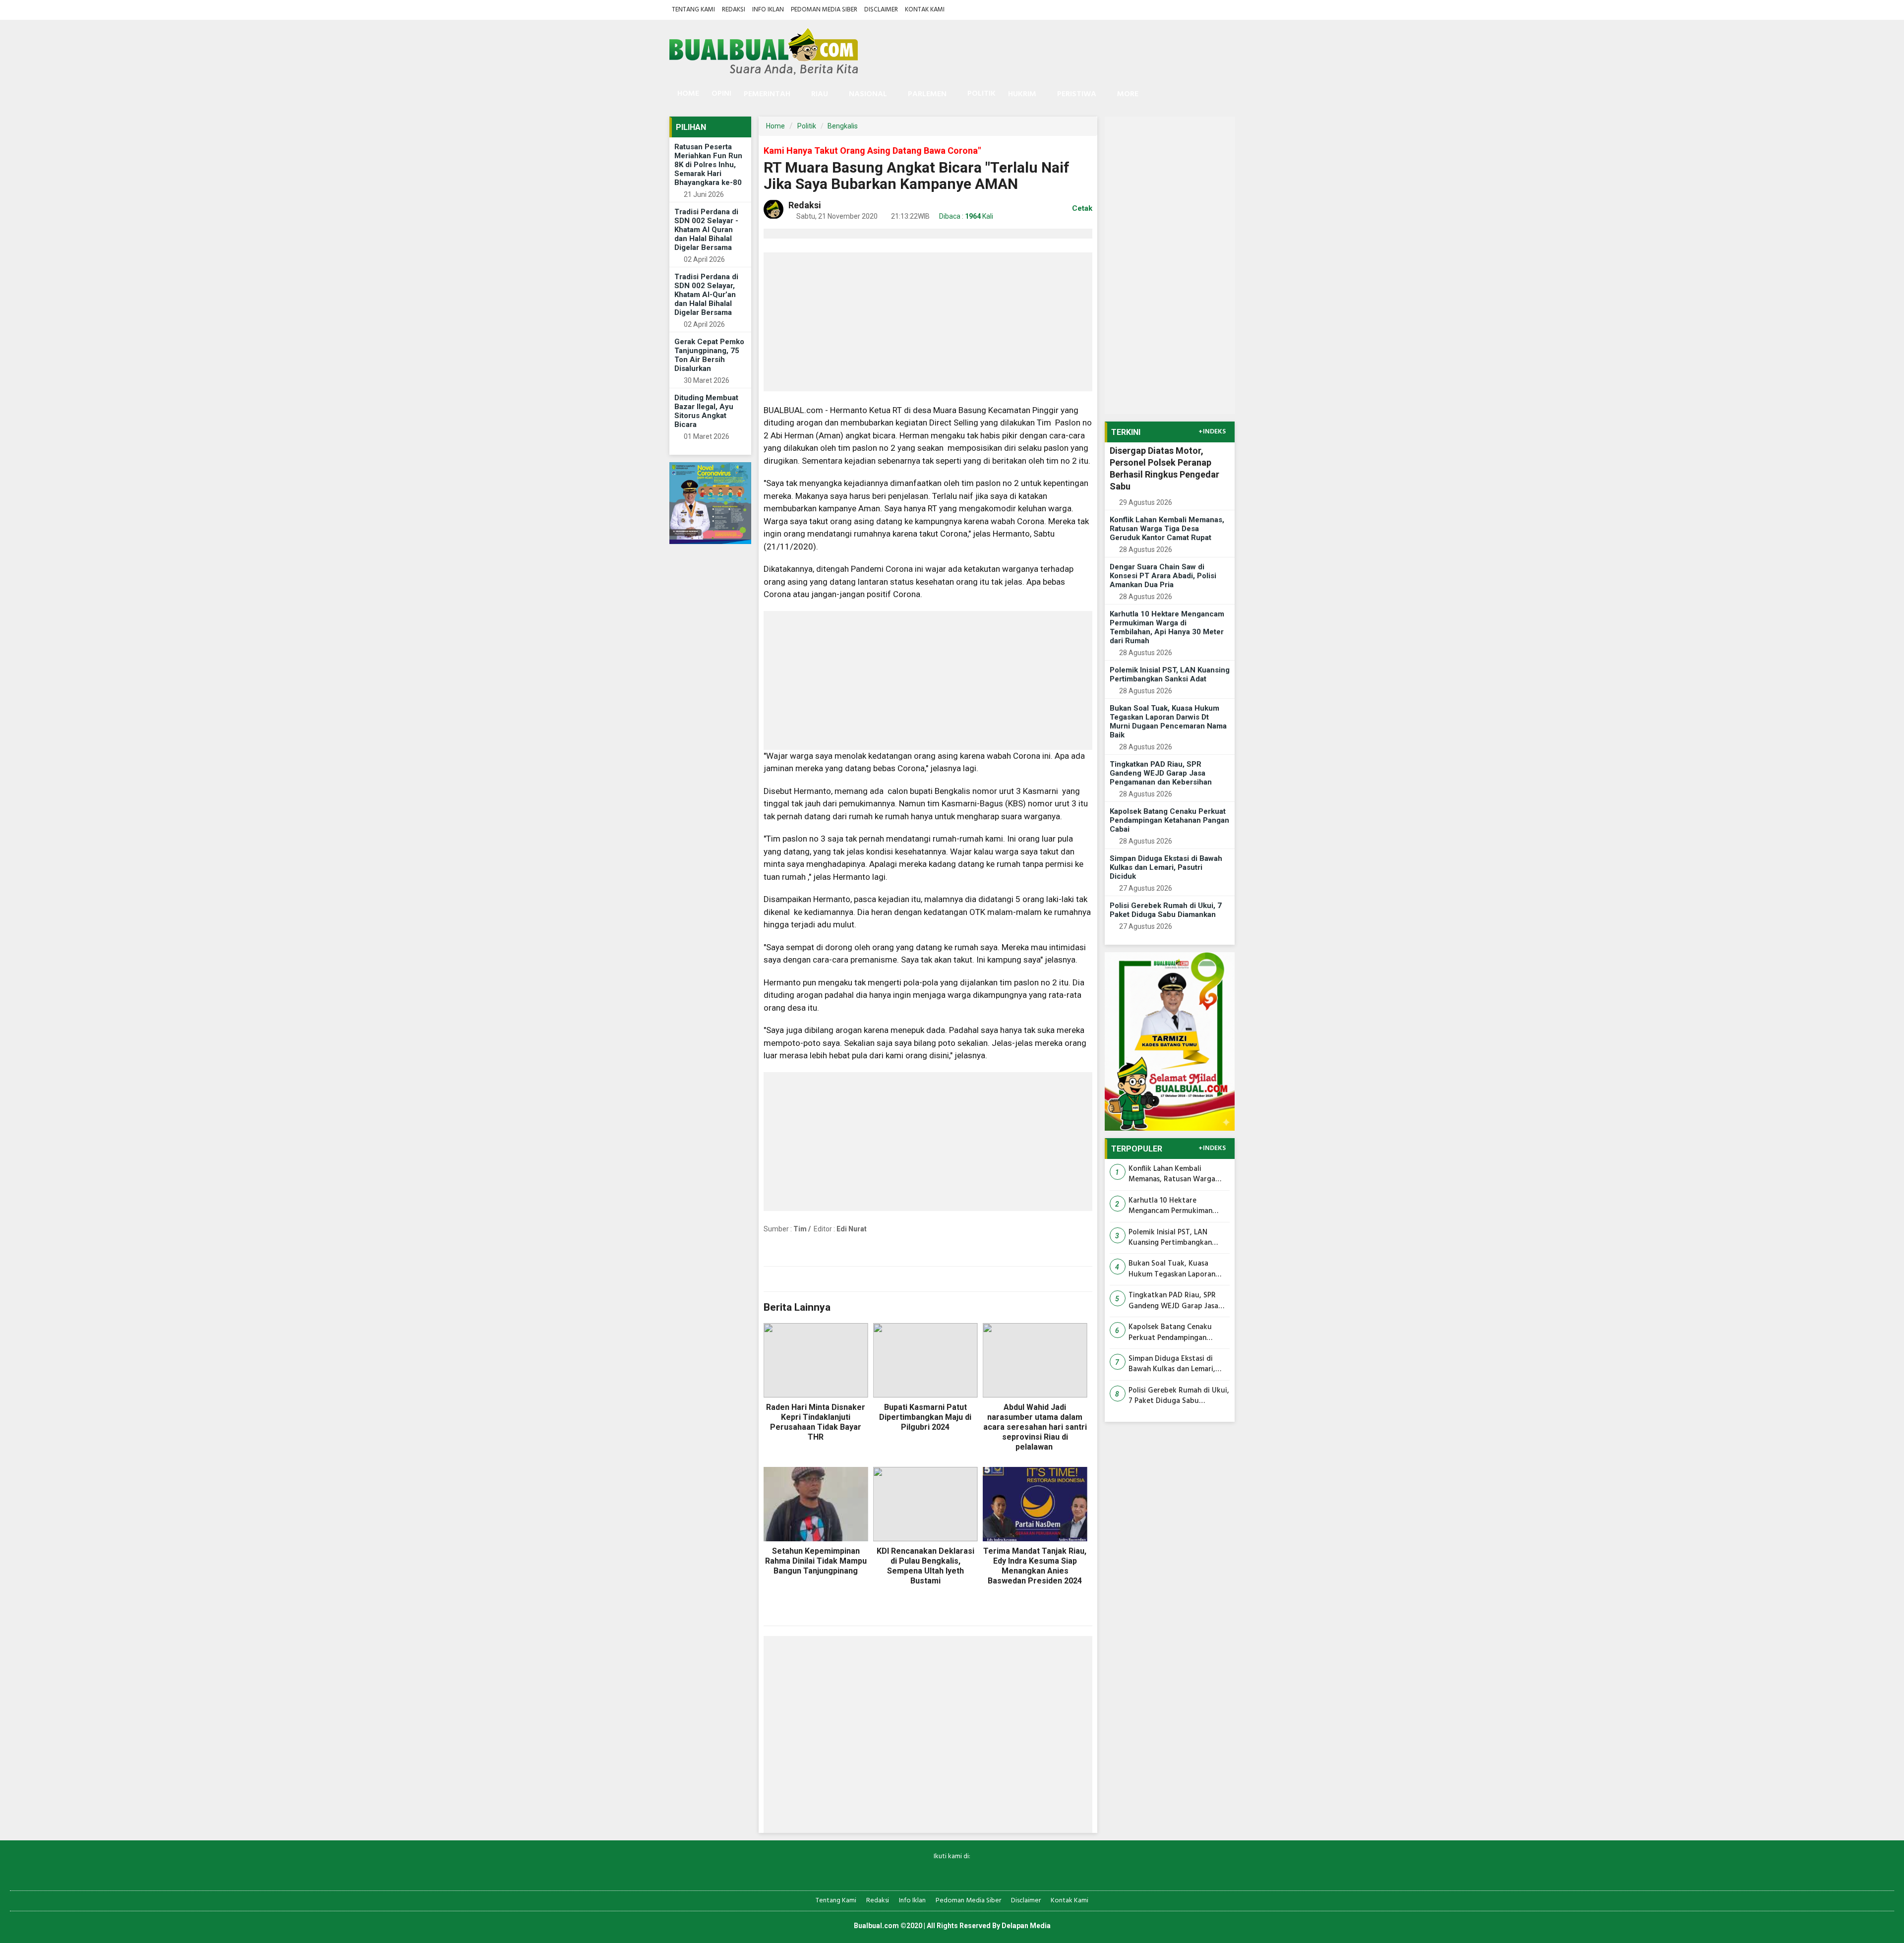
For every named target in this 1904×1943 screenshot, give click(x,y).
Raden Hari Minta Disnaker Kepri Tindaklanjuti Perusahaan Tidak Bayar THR (816, 1422)
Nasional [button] (868, 94)
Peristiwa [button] (1077, 94)
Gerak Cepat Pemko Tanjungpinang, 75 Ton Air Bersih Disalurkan (709, 355)
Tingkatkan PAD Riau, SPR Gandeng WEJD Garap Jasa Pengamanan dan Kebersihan (1161, 773)
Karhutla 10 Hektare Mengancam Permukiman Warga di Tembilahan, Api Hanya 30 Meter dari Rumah (1167, 627)
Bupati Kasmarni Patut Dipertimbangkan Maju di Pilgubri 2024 (925, 1417)
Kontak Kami (925, 10)
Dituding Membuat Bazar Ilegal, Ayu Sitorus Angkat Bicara (706, 411)
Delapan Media (1026, 1926)
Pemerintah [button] (767, 94)
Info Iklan (768, 10)
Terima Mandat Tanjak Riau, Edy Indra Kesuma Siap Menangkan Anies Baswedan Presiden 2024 (1035, 1566)
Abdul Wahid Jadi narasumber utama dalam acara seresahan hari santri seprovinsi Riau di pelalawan (1035, 1427)
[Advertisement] (928, 322)
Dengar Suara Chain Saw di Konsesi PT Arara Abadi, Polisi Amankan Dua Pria (1163, 576)
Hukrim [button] (1022, 94)
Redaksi (734, 10)
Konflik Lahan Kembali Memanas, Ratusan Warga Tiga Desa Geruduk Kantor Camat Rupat (1167, 529)
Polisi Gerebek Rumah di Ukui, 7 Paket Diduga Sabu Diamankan (1166, 910)
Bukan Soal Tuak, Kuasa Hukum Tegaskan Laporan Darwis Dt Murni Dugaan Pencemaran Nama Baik (1168, 722)
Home (687, 94)
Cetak (1081, 208)
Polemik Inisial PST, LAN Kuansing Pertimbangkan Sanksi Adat (1170, 674)
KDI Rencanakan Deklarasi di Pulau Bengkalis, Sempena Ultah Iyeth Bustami (925, 1566)
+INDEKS (1212, 432)
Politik (982, 94)
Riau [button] (820, 94)
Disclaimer (881, 10)
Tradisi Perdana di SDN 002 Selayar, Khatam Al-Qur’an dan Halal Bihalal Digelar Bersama (706, 295)
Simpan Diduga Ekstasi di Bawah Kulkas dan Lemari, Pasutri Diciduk (1166, 867)
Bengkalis (843, 126)
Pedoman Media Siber (824, 10)
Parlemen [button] (927, 94)
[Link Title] (918, 1873)
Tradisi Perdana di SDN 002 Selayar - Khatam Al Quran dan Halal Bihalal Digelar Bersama (706, 230)
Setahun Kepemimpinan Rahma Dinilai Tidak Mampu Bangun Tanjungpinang (816, 1561)
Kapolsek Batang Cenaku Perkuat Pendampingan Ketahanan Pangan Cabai (1169, 820)
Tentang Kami (693, 10)
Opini (721, 94)
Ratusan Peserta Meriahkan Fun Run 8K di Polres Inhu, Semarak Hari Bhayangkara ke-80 (708, 165)
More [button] (1128, 94)
